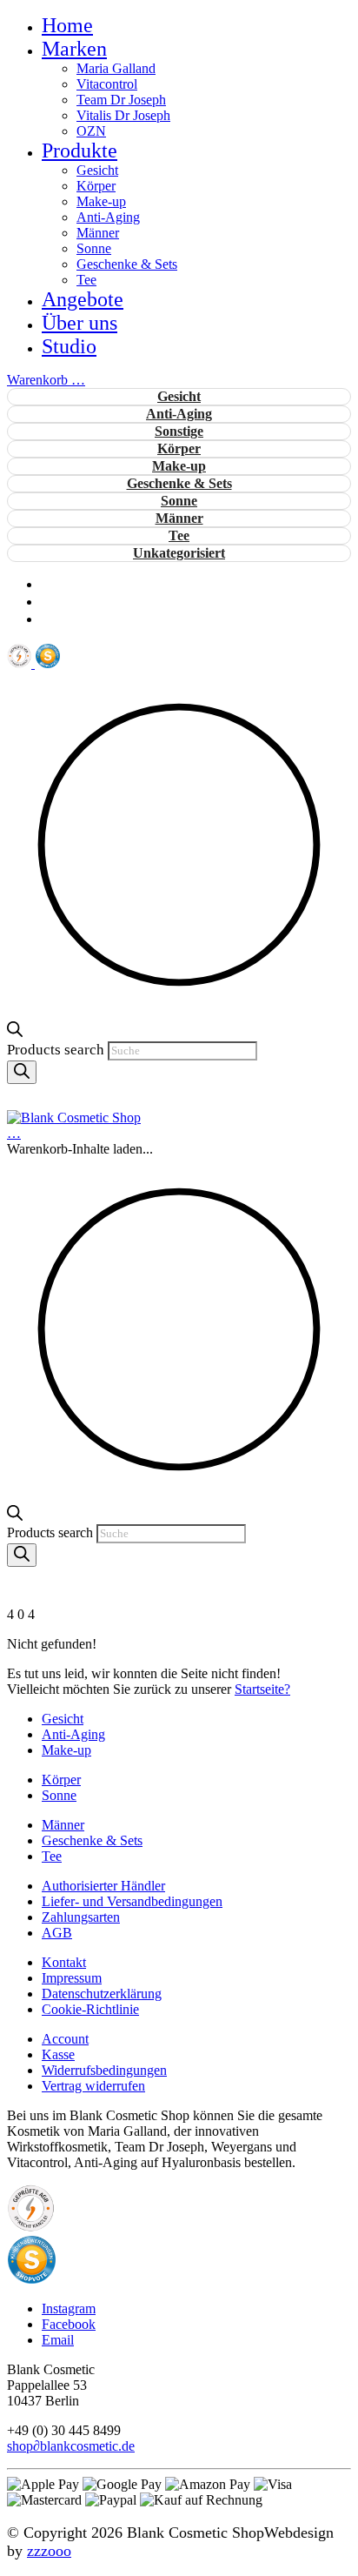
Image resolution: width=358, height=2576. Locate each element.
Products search (57, 1050)
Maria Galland (116, 68)
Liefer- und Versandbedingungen (132, 1901)
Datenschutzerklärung (102, 1994)
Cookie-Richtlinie (90, 2009)
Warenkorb (46, 380)
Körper (96, 186)
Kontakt (64, 1962)
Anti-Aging (108, 217)
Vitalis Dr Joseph (123, 115)
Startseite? (262, 1689)
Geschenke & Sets (127, 264)
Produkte (80, 151)
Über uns (80, 323)
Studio (69, 346)
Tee (86, 280)
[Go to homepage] (74, 1117)
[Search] (22, 1072)
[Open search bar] (15, 1032)
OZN (91, 131)
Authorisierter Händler (103, 1886)
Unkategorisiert (179, 553)
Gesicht (97, 170)
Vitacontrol (107, 84)
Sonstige (179, 431)
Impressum (72, 1978)
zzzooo (49, 2551)
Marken (74, 49)
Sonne (94, 248)
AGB (57, 1933)
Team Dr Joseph (121, 100)
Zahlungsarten (81, 1917)
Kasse (58, 2054)
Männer (98, 233)
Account (65, 2039)
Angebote (83, 299)
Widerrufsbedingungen (104, 2070)
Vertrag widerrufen (93, 2086)
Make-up (101, 201)
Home (67, 25)
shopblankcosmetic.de (71, 2446)
